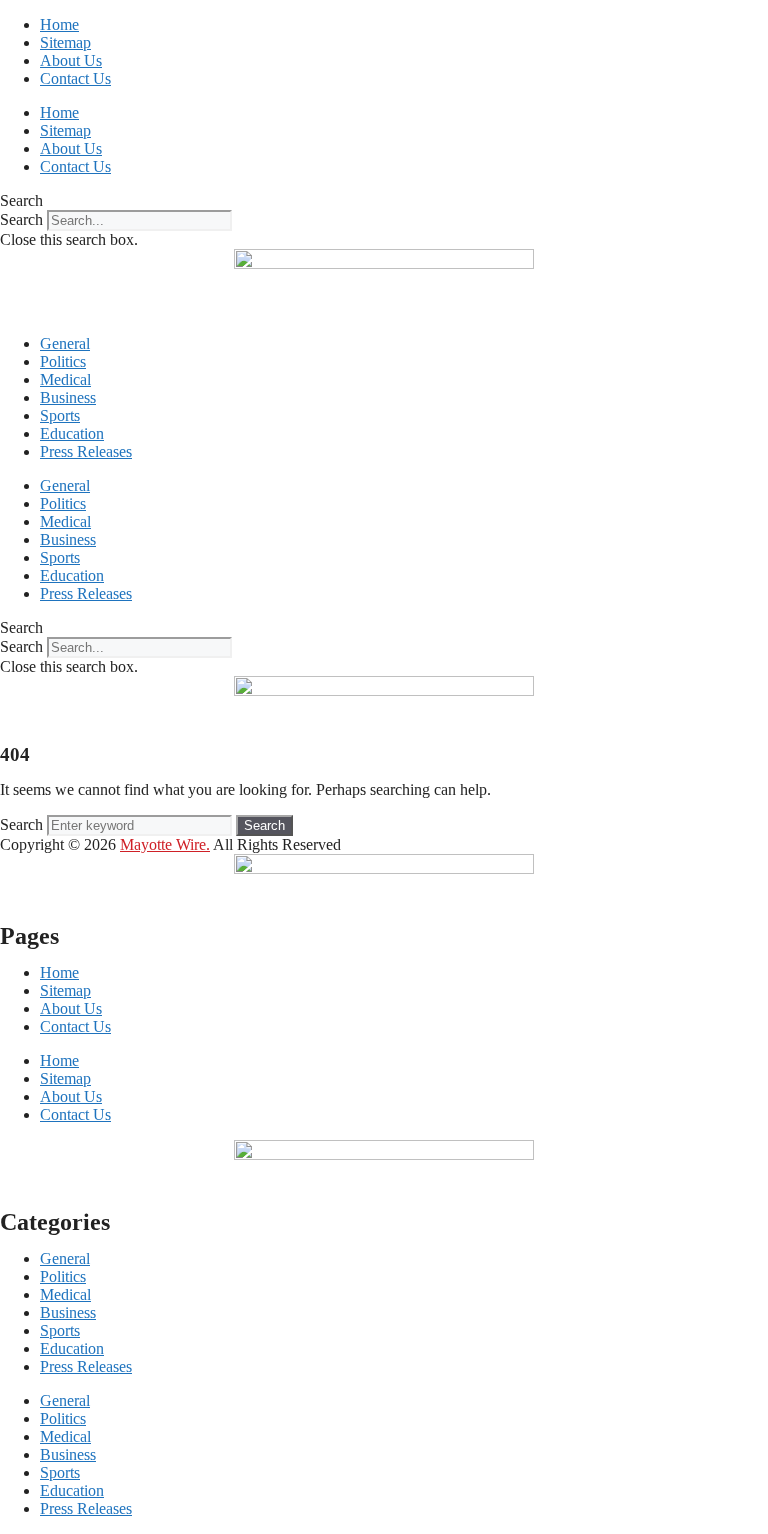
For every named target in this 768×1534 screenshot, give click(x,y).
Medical (65, 379)
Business (68, 397)
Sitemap (65, 42)
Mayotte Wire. (165, 844)
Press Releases (86, 451)
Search (21, 219)
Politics (63, 361)
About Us (71, 60)
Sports (60, 415)
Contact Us (75, 78)
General (65, 343)
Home (59, 24)
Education (72, 433)
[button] (384, 201)
